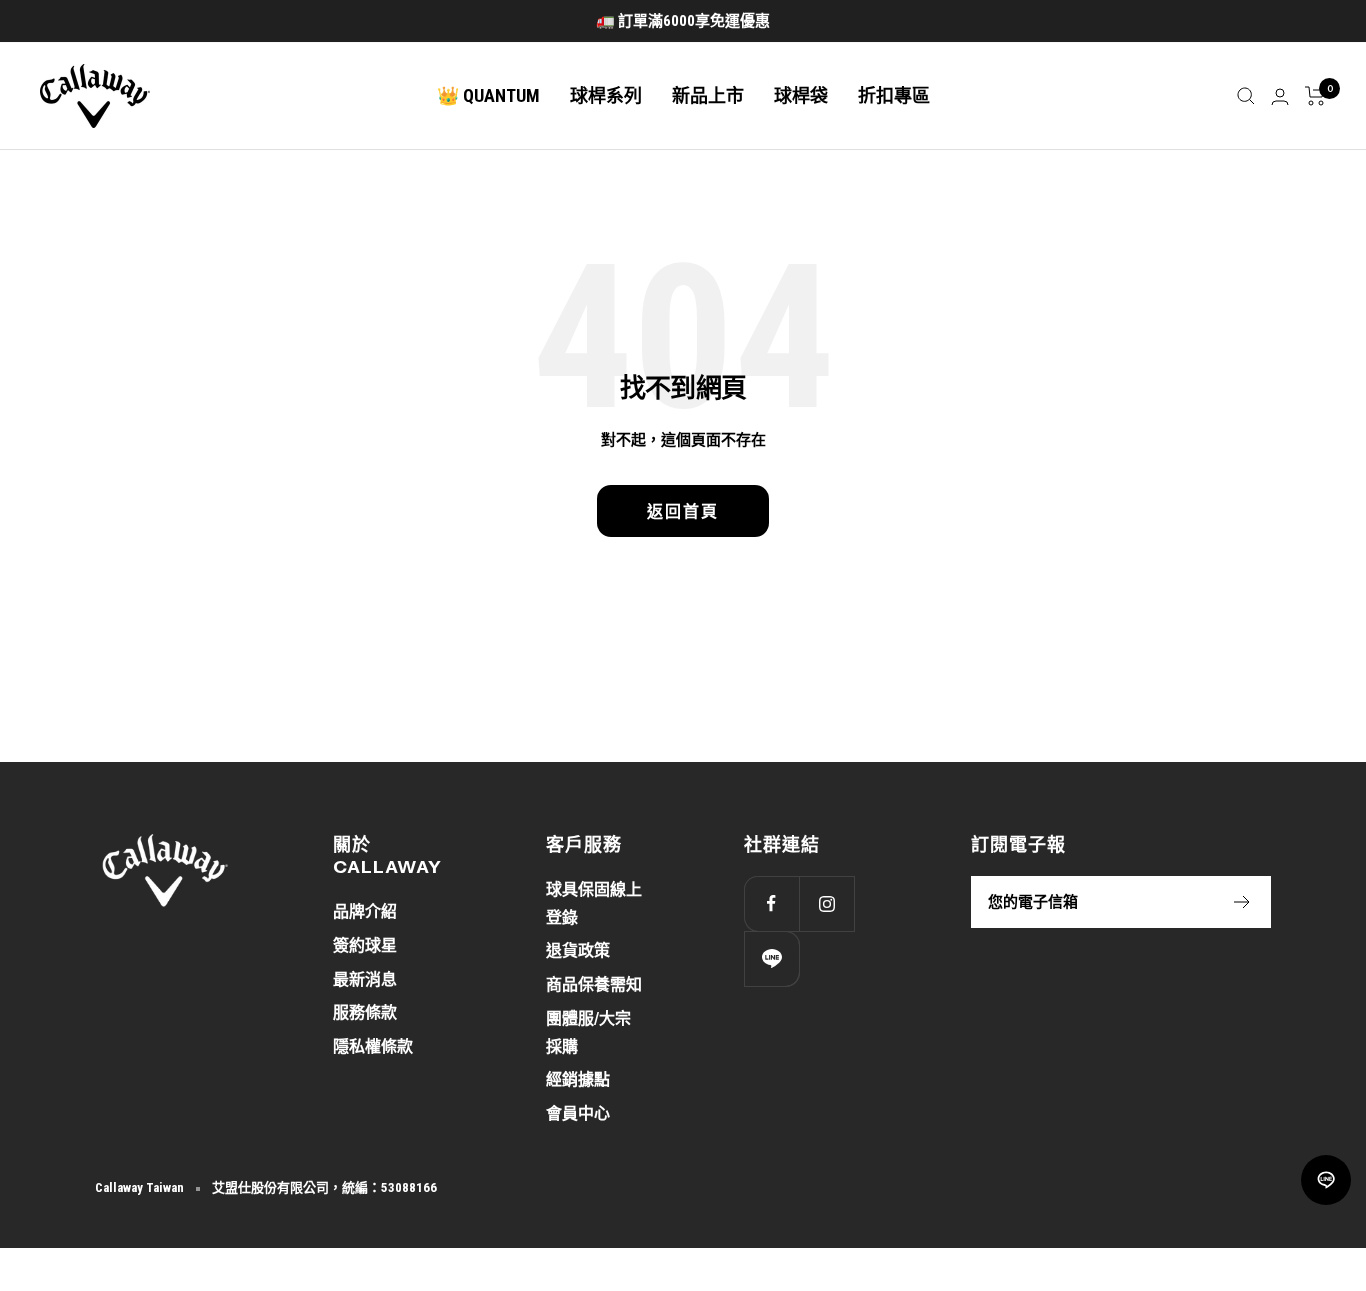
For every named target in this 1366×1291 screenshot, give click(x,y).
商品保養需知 (594, 984)
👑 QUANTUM (488, 95)
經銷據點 (578, 1079)
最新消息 (365, 979)
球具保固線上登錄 (594, 903)
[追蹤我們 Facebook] (771, 903)
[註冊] (1242, 902)
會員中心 (578, 1113)
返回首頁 (683, 511)
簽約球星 (365, 945)
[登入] (1280, 96)
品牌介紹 (365, 911)
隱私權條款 (373, 1046)
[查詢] (1246, 96)
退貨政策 (578, 950)
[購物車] (1315, 96)
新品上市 (708, 95)
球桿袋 (801, 95)
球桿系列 (606, 95)
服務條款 (365, 1012)
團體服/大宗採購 (588, 1032)
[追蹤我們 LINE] (771, 958)
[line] (1326, 1180)
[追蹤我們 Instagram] (826, 903)
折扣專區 (894, 95)
